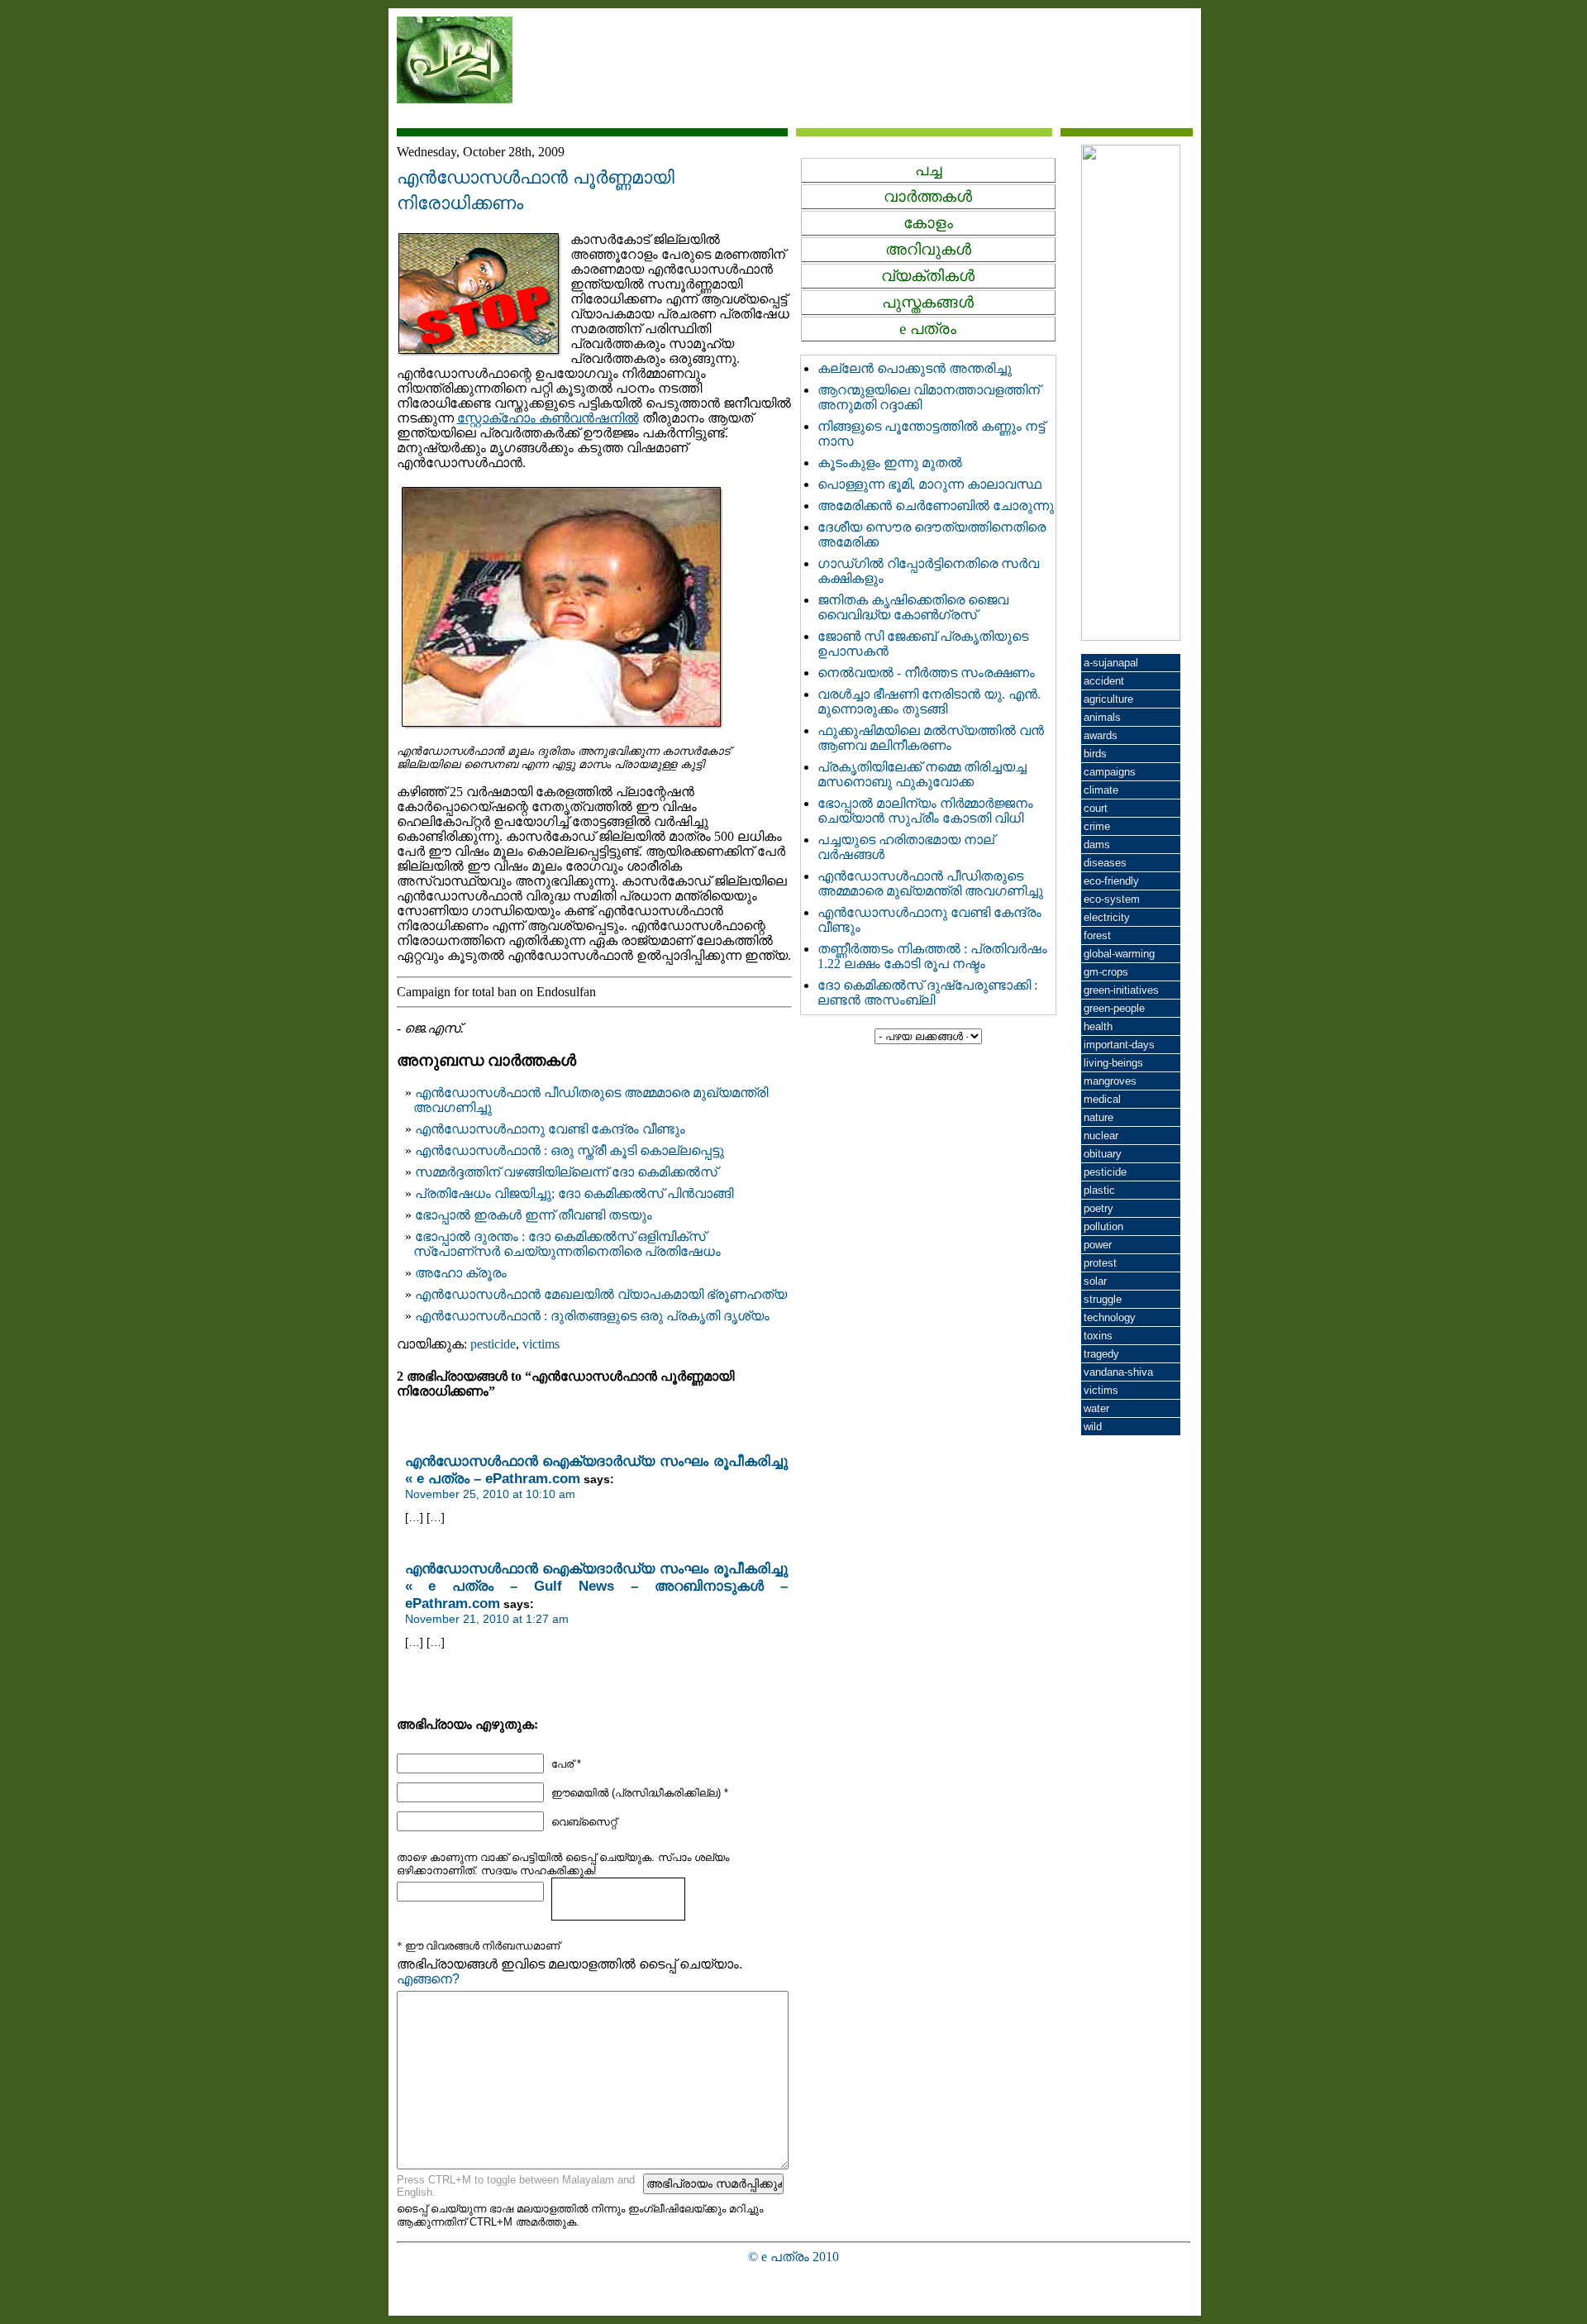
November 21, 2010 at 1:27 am (487, 1619)
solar (1095, 1281)
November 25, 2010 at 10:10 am (490, 1494)
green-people (1114, 1008)
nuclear (1101, 1136)
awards (1101, 735)
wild (1093, 1427)
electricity (1107, 917)
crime (1097, 826)
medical (1102, 1099)
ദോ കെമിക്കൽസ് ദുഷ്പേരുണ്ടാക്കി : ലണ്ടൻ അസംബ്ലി (927, 993)
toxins (1098, 1336)
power (1098, 1245)
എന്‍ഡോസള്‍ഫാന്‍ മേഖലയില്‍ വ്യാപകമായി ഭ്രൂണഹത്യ (601, 1294)
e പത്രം (928, 329)
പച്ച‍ (928, 170)
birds (1095, 754)
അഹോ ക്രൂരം (461, 1273)
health (1098, 1026)
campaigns (1110, 772)
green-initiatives (1121, 990)
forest (1097, 935)
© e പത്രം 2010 (793, 2257)
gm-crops (1106, 972)
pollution (1103, 1226)
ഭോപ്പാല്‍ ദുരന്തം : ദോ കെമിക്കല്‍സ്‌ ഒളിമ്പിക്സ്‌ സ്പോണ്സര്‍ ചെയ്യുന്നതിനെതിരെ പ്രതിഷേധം (567, 1244)
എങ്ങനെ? (428, 1979)
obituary (1103, 1154)
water (1096, 1408)
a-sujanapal (1111, 663)
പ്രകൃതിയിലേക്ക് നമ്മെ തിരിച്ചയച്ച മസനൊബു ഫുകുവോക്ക (922, 774)
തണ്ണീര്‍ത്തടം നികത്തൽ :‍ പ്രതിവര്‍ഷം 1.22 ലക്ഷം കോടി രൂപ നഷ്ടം (932, 956)
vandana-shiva (1118, 1372)
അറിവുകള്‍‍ (928, 249)
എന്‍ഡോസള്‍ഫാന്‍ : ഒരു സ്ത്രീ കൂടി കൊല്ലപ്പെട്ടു (570, 1150)
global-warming (1119, 954)
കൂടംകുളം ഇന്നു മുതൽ (890, 463)
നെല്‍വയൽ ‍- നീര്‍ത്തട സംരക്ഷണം (926, 673)
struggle (1103, 1299)
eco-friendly (1111, 881)
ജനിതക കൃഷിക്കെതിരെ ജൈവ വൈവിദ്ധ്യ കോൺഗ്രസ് (913, 607)
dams (1097, 845)
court (1096, 808)
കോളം (928, 223)
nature (1099, 1117)
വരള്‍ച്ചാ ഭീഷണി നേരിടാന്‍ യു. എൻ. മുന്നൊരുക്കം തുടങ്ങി (929, 701)
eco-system (1112, 899)
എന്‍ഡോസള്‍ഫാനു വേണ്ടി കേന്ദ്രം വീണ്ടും (550, 1129)
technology (1110, 1317)
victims (541, 1344)
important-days (1119, 1045)
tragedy (1101, 1354)
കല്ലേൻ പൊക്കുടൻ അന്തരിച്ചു (915, 368)
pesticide (493, 1344)
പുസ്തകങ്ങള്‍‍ (928, 302)
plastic (1099, 1190)
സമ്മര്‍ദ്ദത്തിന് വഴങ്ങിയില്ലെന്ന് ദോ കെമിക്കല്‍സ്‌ (566, 1172)
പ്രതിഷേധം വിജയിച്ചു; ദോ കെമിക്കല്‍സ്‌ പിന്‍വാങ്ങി (574, 1193)
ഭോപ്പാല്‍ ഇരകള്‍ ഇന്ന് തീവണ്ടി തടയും (534, 1215)
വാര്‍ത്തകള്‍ (928, 196)
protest (1100, 1263)
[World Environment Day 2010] (1131, 636)
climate (1101, 790)
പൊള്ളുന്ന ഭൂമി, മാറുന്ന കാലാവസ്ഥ (929, 484)
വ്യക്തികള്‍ (928, 276)
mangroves (1110, 1081)
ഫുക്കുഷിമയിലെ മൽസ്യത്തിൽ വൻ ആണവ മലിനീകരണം (931, 738)
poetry (1099, 1208)
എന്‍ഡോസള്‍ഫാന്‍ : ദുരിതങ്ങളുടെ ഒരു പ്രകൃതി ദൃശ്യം (592, 1316)
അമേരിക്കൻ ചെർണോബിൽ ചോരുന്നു (936, 506)
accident (1104, 681)
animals (1102, 717)
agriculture (1108, 699)
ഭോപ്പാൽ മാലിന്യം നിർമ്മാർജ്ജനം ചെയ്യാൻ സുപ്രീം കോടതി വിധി (925, 811)
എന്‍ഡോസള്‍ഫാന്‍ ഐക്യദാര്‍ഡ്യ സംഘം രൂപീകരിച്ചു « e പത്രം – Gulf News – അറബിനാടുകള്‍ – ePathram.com (596, 1586)
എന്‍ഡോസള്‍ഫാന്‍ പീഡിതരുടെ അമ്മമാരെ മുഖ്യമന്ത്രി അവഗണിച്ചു (930, 883)
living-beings (1113, 1063)
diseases (1105, 863)
